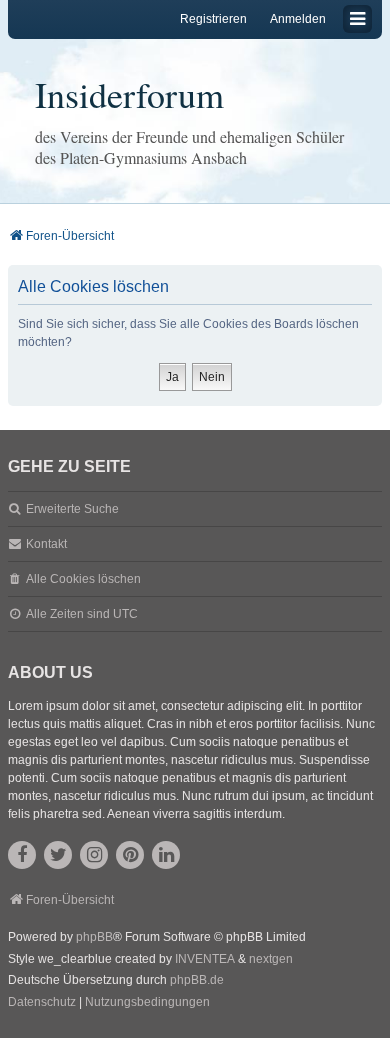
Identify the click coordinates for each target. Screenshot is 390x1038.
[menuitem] (42, 1003)
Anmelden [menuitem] (298, 19)
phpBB (94, 937)
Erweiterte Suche (72, 509)
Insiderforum (129, 94)
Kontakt (46, 544)
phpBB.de (197, 980)
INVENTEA (205, 959)
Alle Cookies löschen (83, 579)
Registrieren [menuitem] (213, 19)
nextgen (271, 959)
